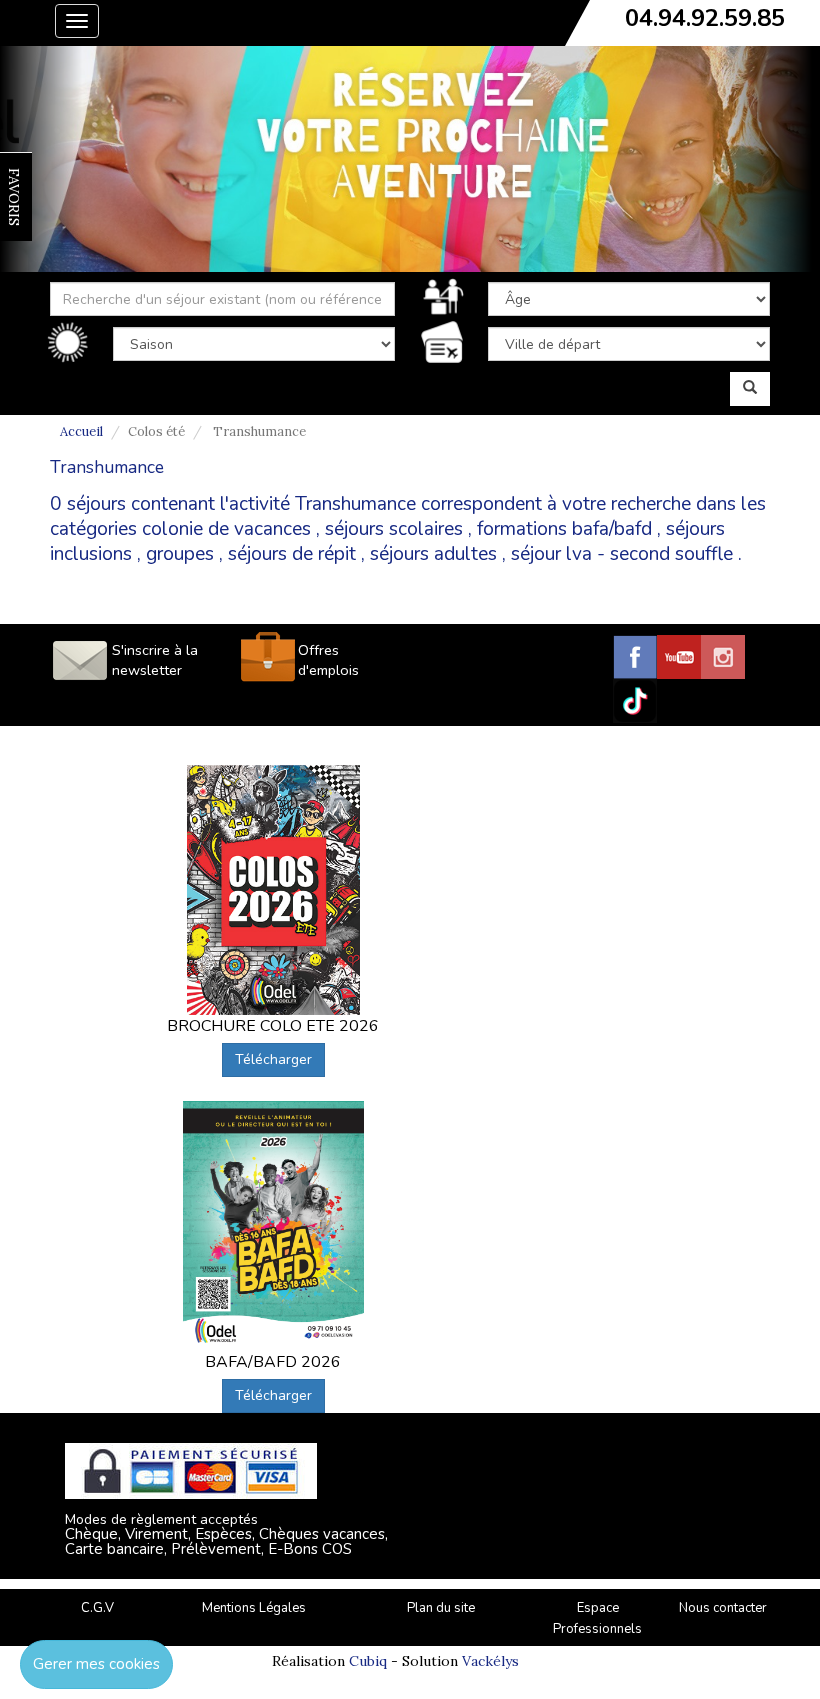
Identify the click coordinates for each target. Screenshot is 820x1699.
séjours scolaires (394, 529)
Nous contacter (723, 1608)
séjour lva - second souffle (622, 554)
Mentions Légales (254, 1608)
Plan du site (441, 1608)
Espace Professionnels (597, 1618)
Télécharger (273, 1059)
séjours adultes (433, 554)
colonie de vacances (226, 529)
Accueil (81, 431)
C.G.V (97, 1608)
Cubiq (368, 1661)
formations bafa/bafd (564, 529)
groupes (180, 554)
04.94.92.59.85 (705, 18)
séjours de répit (292, 554)
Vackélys (490, 1661)
